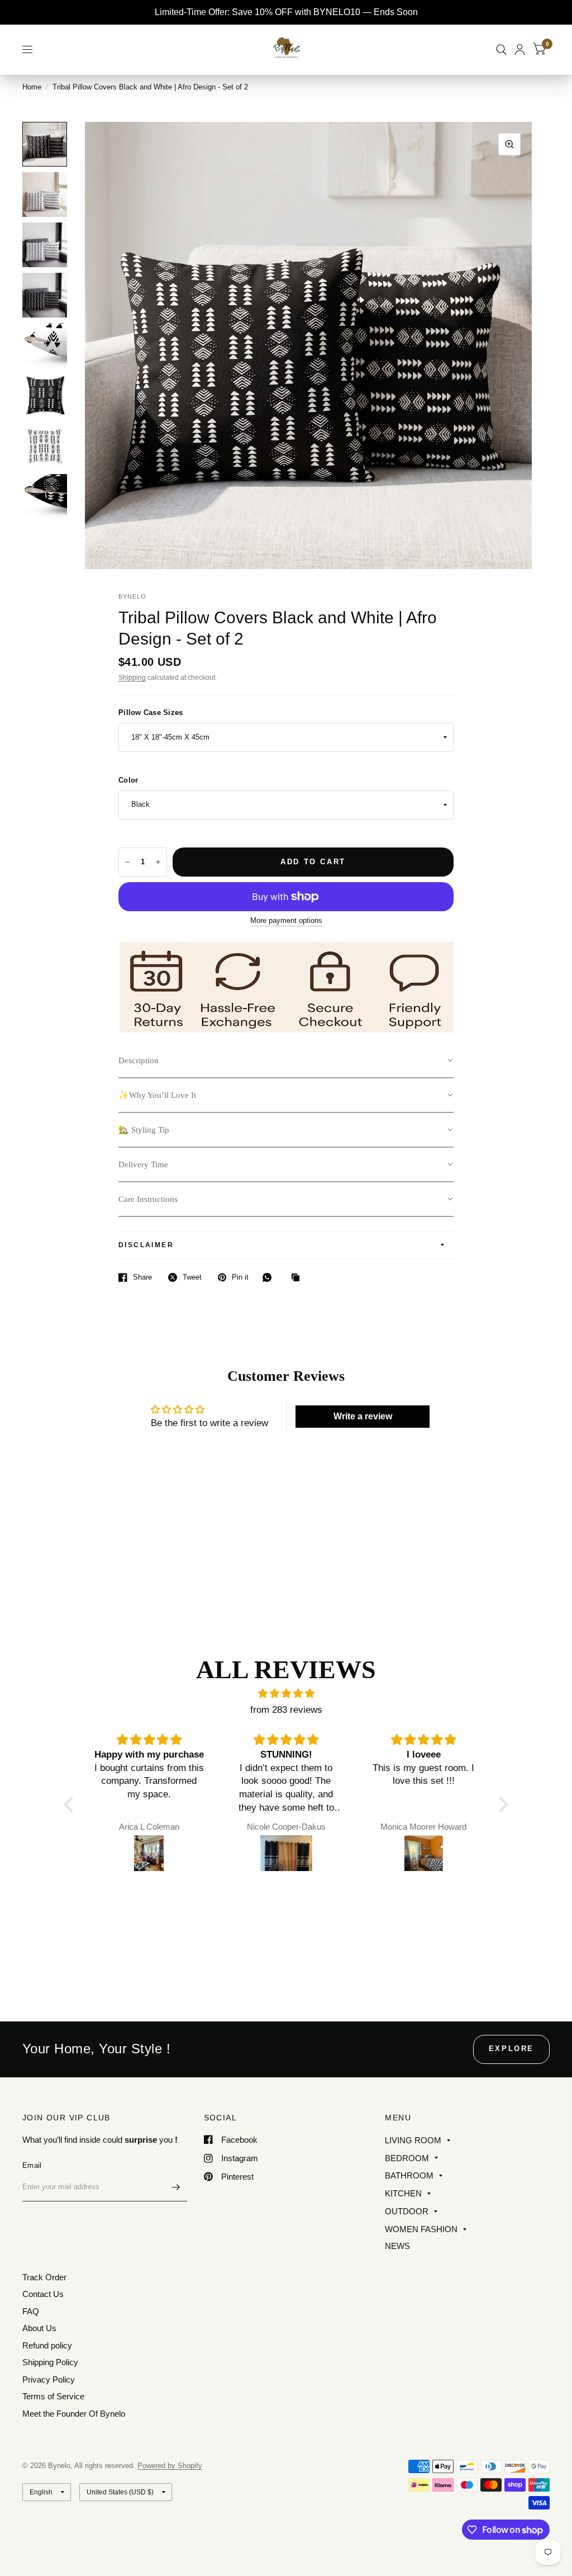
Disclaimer (146, 1245)
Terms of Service (53, 2396)
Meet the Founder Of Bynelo (74, 2414)
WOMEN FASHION (421, 2229)
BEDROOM (407, 2158)
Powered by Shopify (170, 2466)
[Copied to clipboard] (298, 1278)
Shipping (132, 678)
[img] (286, 1694)
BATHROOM (409, 2175)
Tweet (192, 1277)
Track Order (44, 2277)
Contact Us (43, 2294)
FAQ (31, 2311)
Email (32, 2165)
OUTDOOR (407, 2211)
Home (32, 87)
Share (142, 1277)
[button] (286, 1061)
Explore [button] (511, 2049)
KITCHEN (403, 2193)
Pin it (240, 1277)
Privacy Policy (49, 2380)
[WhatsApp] (270, 1277)
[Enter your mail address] (176, 2187)
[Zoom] (509, 144)
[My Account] (520, 49)
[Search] (501, 49)
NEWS (397, 2246)
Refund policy (47, 2345)
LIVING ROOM (413, 2140)
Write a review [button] (363, 1416)
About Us (39, 2328)
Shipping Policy (50, 2362)
